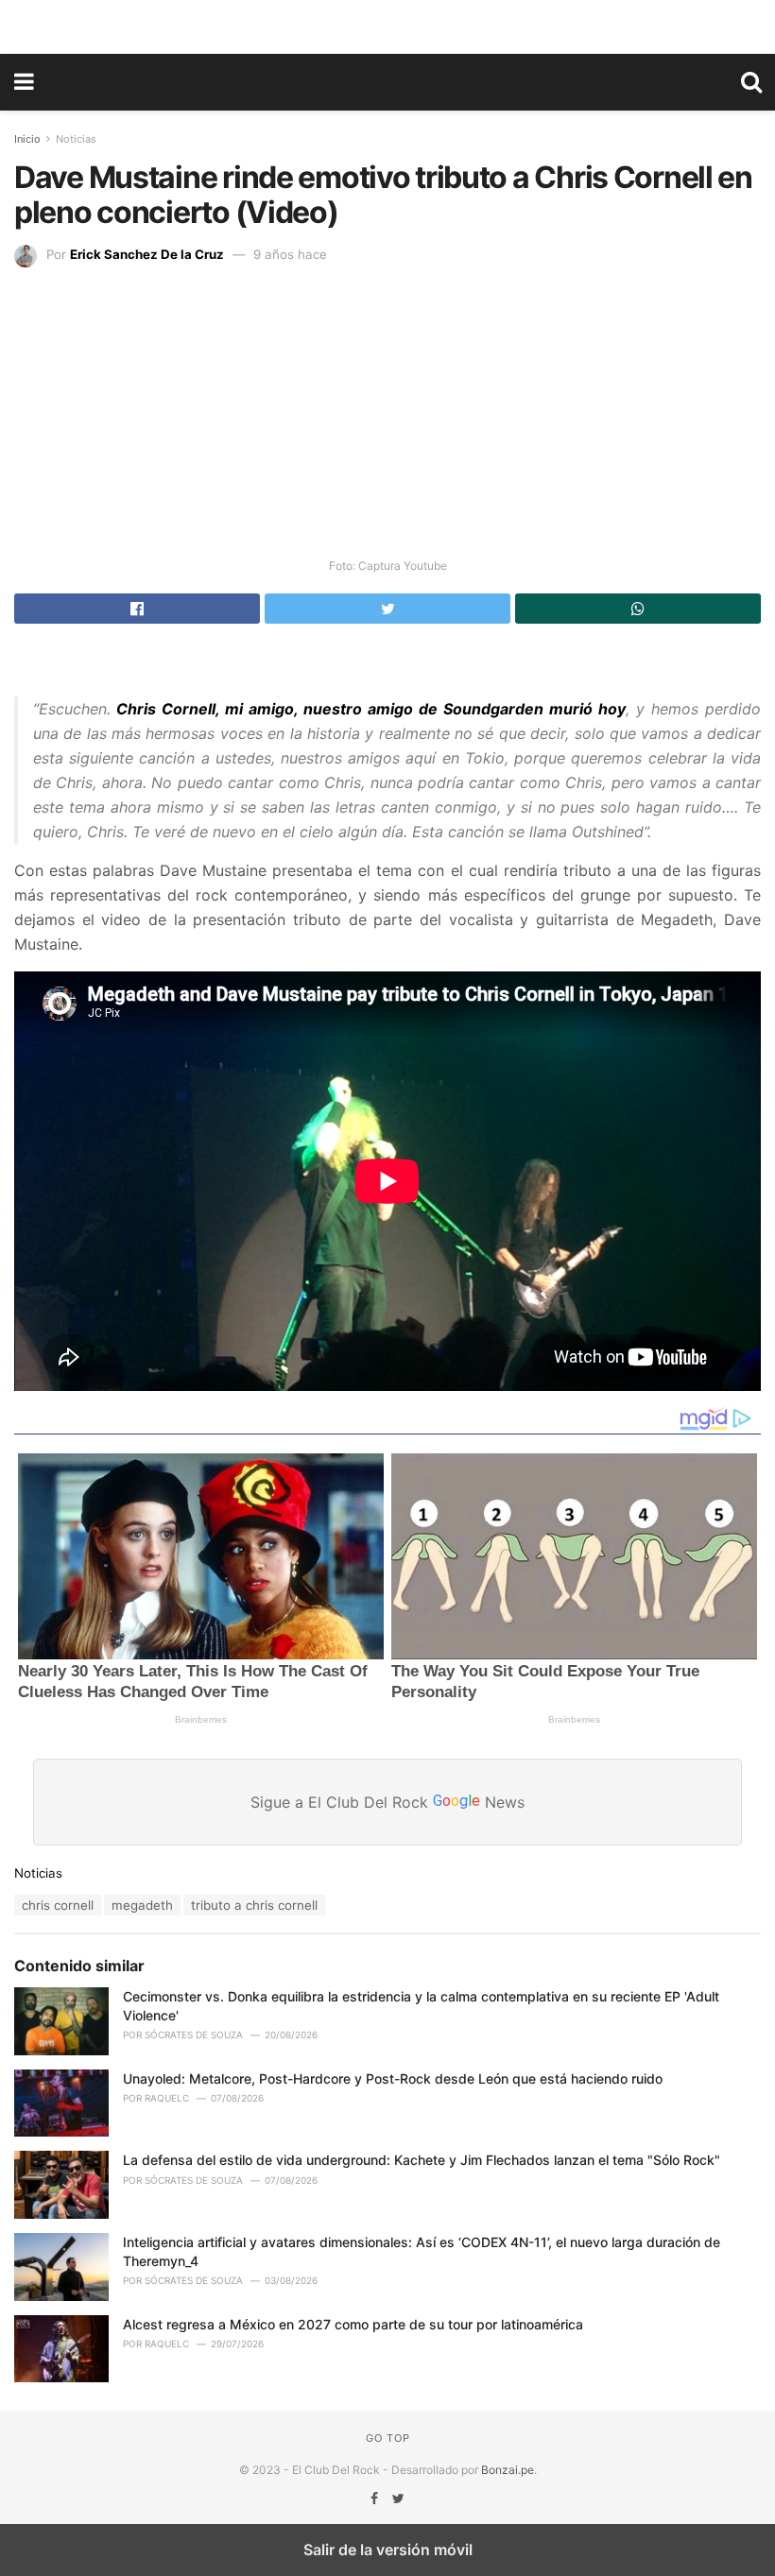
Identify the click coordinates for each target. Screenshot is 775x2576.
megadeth (142, 1905)
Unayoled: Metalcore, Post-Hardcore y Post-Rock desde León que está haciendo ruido (393, 2078)
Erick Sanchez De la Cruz (147, 254)
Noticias (76, 139)
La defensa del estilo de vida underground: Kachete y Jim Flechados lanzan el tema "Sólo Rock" (422, 2160)
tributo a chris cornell (254, 1905)
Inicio (27, 139)
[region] (387, 24)
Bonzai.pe (508, 2470)
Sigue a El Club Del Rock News (387, 1801)
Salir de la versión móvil (388, 2550)
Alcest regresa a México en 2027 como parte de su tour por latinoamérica (353, 2324)
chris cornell (58, 1905)
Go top (388, 2438)
